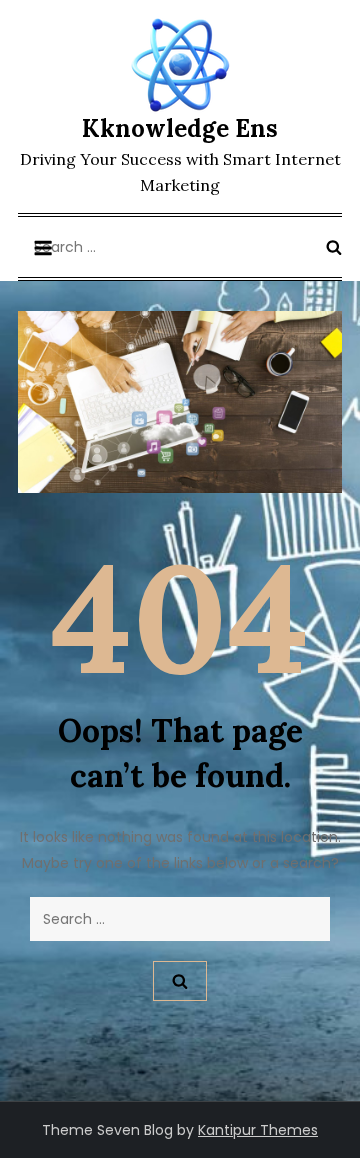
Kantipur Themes (258, 1130)
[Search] (334, 247)
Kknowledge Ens (180, 128)
